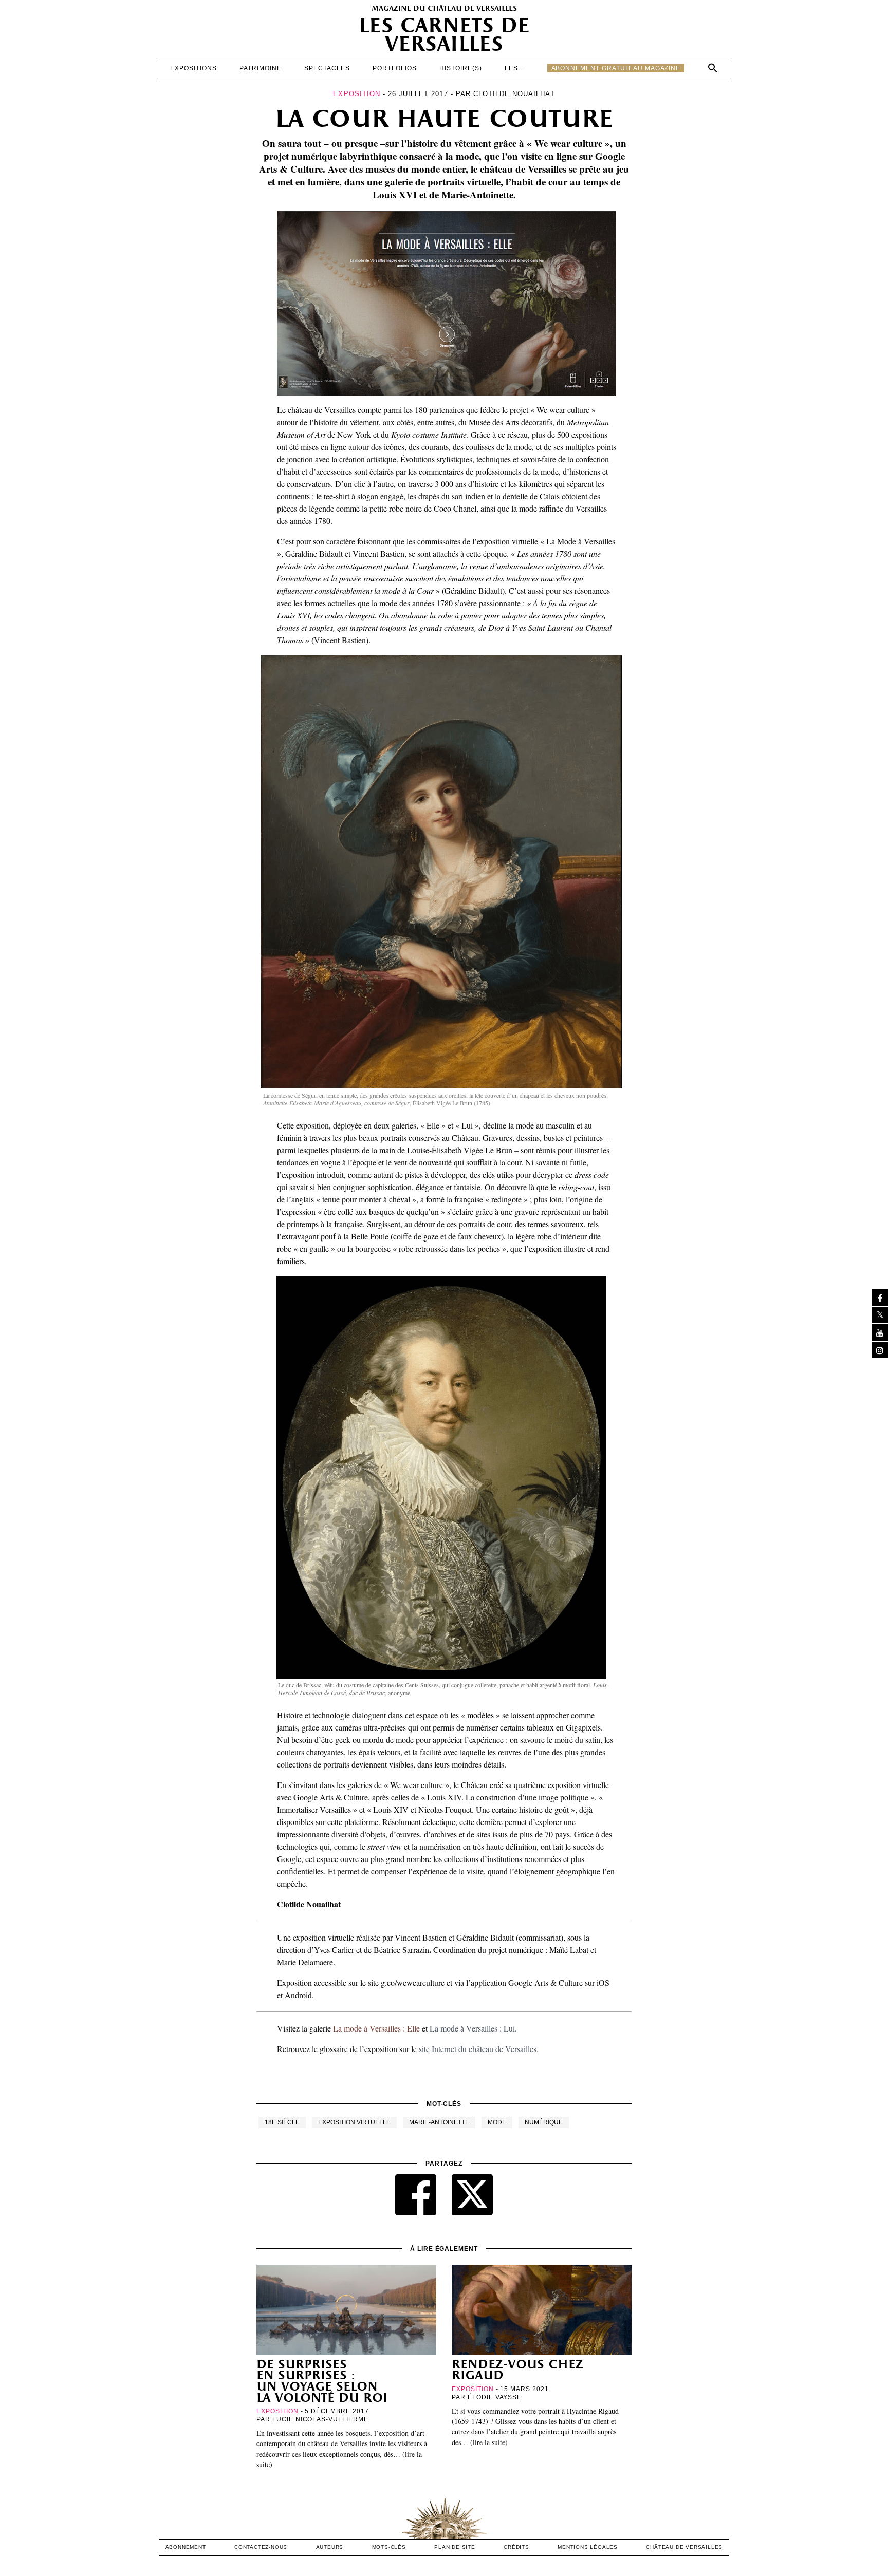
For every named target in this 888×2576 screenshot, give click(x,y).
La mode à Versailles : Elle (376, 2028)
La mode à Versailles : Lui (472, 2028)
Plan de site (455, 2547)
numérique (544, 2122)
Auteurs (330, 2547)
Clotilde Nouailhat (514, 94)
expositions (193, 68)
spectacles (327, 68)
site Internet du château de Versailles (478, 2049)
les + (514, 68)
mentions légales (588, 2547)
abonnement (186, 2547)
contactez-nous (261, 2547)
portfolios (395, 68)
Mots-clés (389, 2547)
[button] (713, 68)
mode (497, 2122)
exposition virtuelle (354, 2122)
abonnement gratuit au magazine (616, 68)
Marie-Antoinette (439, 2122)
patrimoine (261, 68)
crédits (516, 2547)
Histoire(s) (461, 68)
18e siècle (282, 2122)
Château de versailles (684, 2547)
